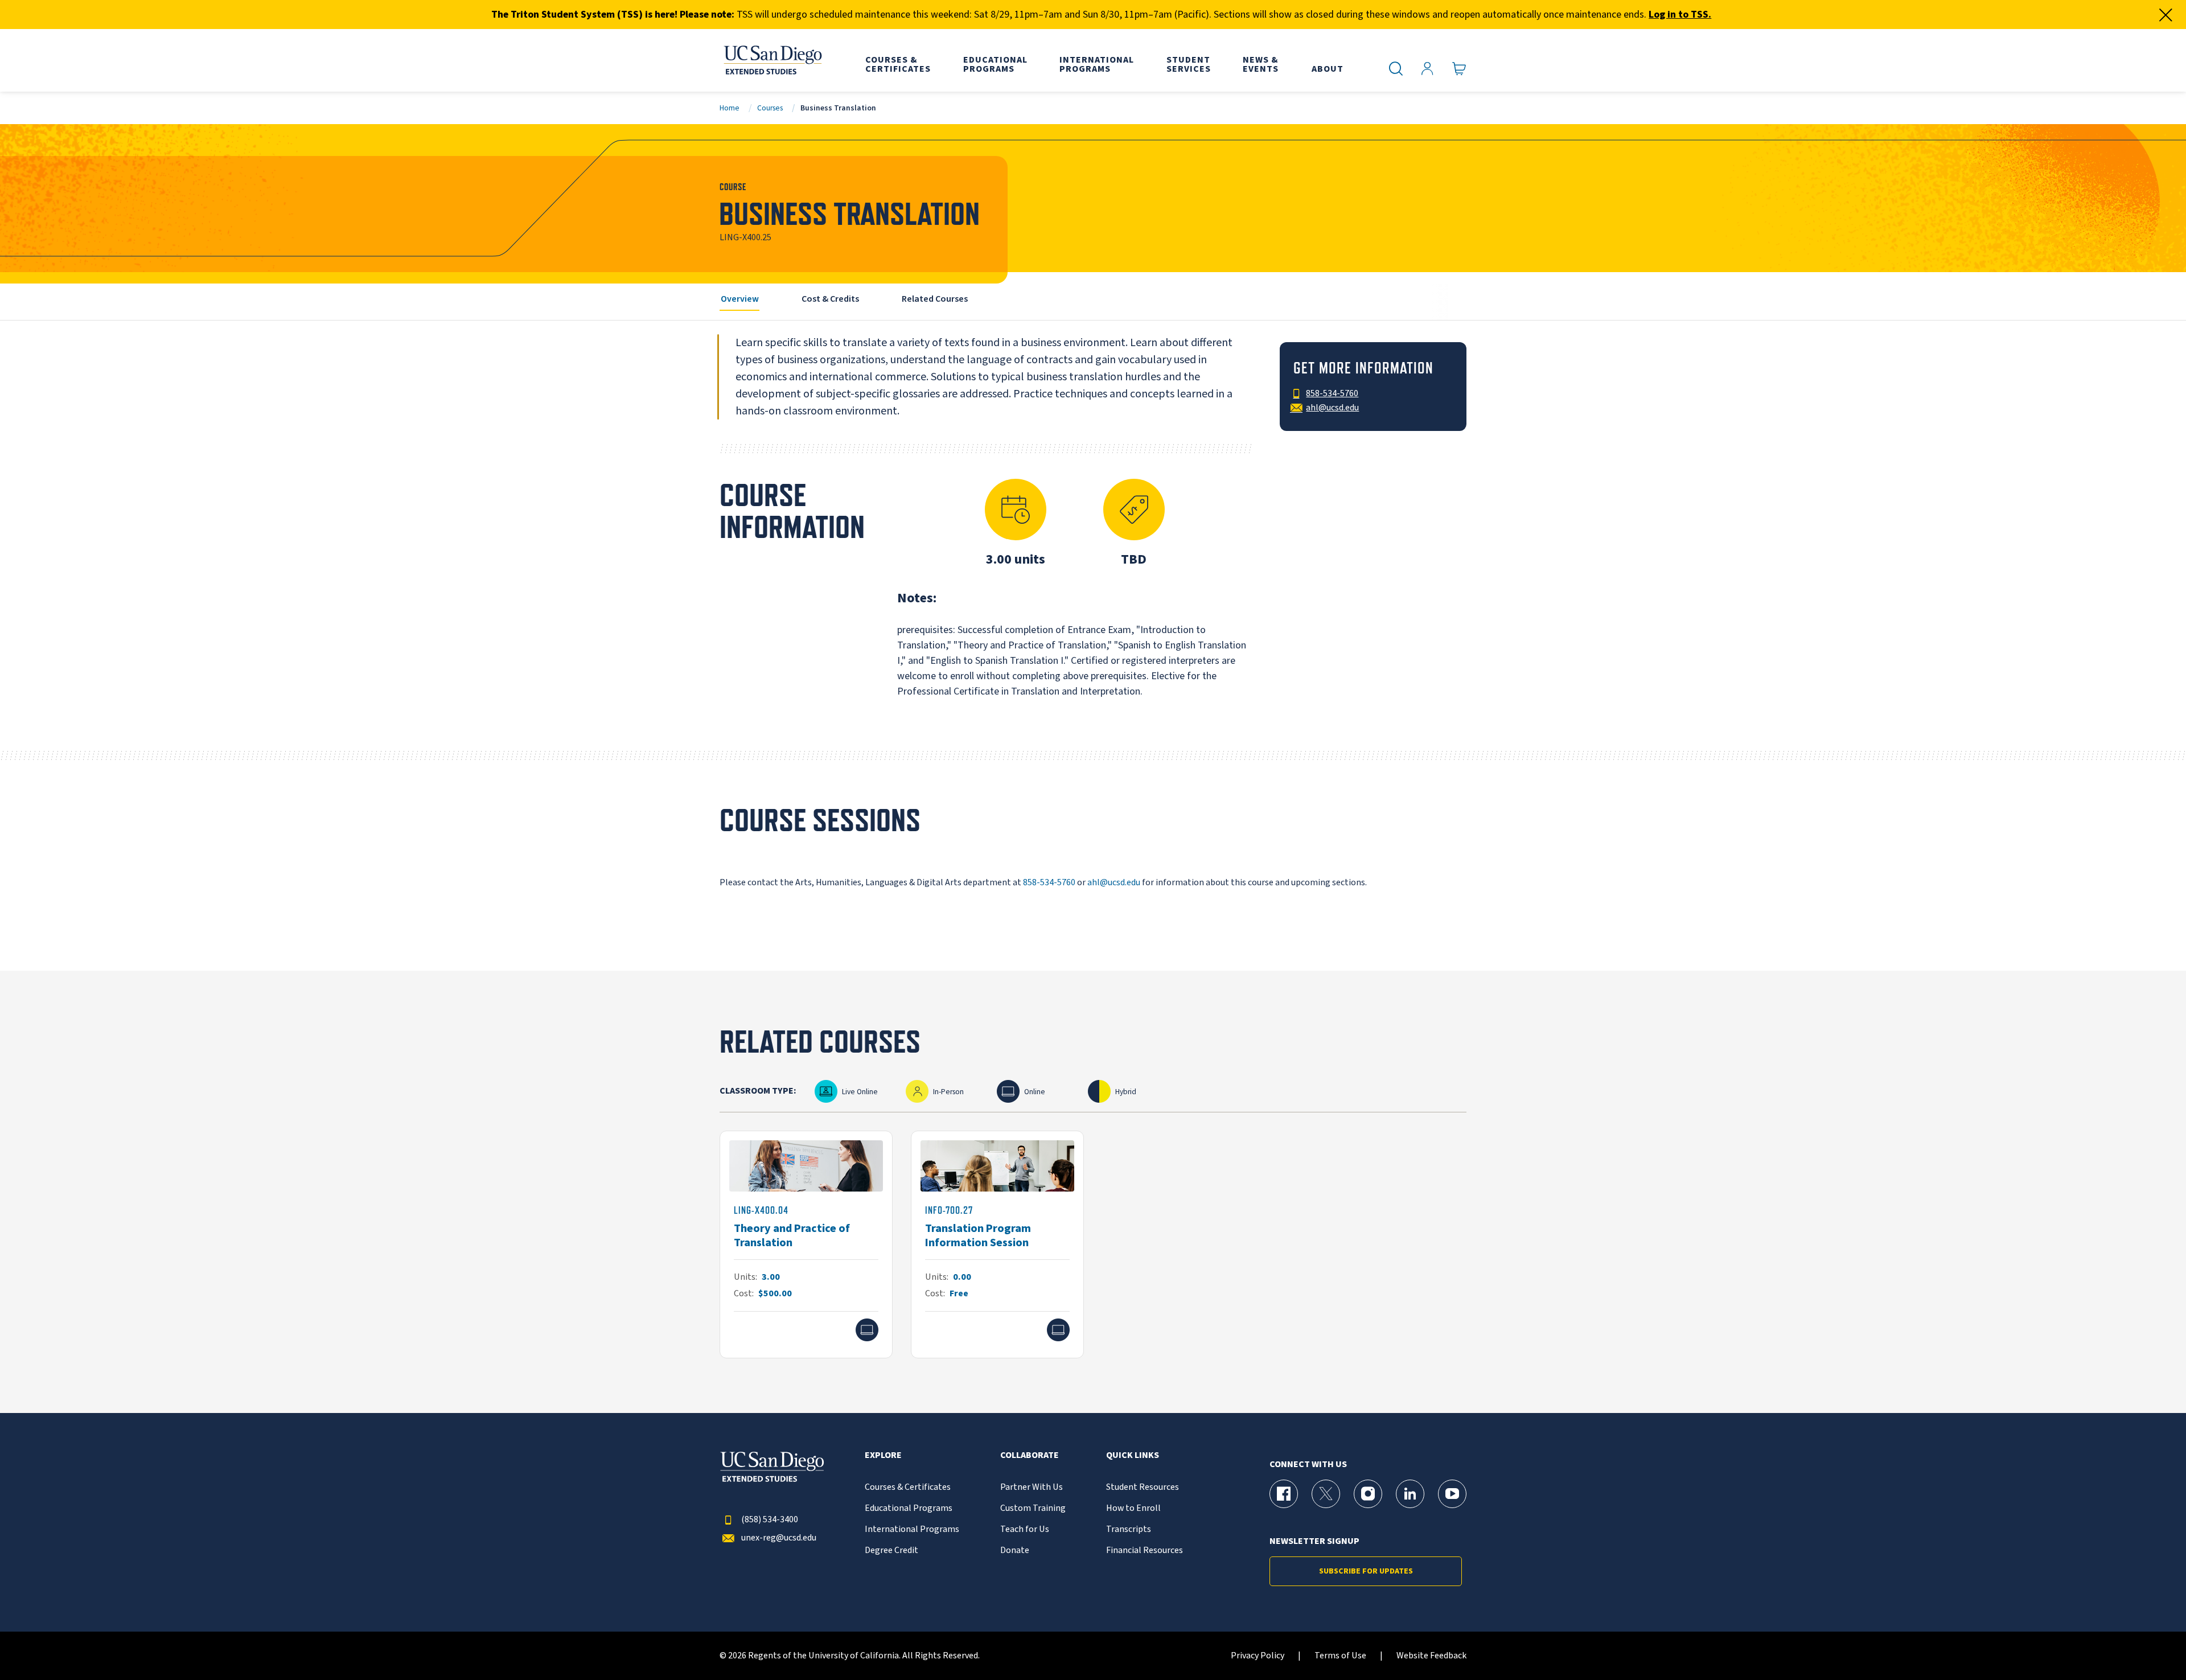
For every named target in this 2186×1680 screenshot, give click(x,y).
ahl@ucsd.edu (1114, 882)
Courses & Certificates (908, 1487)
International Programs (912, 1529)
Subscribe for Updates (1366, 1571)
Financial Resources (1145, 1550)
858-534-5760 (1049, 882)
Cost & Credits (830, 299)
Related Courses (935, 299)
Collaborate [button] (1030, 1455)
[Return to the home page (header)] (772, 60)
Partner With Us (1032, 1487)
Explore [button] (883, 1455)
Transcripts (1129, 1529)
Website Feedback (1431, 1656)
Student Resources (1143, 1487)
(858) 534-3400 (770, 1520)
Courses (770, 108)
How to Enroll (1133, 1508)
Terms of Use (1340, 1656)
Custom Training (1033, 1508)
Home (730, 108)
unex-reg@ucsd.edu (779, 1538)
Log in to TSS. (1680, 15)
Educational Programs (909, 1508)
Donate (1015, 1550)
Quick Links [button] (1133, 1455)
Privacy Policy (1258, 1656)
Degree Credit (891, 1550)
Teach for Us (1025, 1529)
